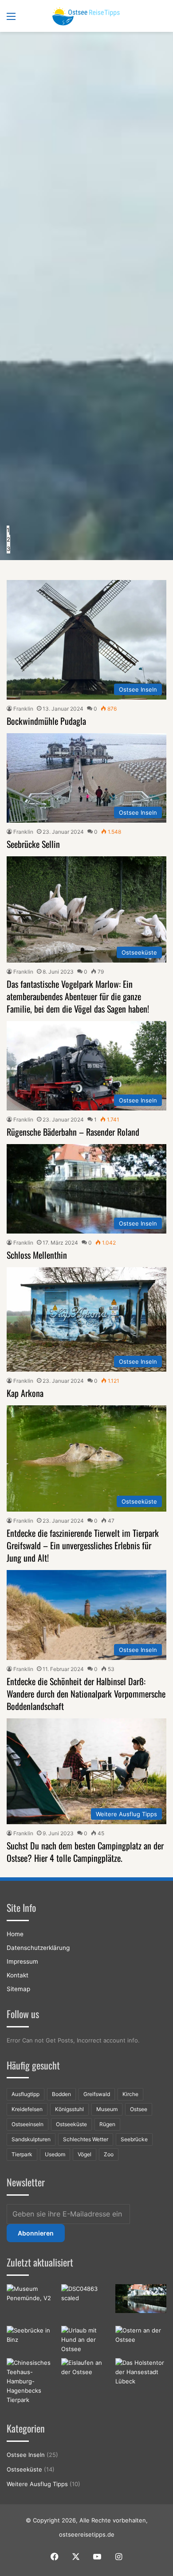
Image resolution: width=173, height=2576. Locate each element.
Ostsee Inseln (26, 2455)
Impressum (22, 1961)
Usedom (55, 2154)
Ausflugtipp (26, 2094)
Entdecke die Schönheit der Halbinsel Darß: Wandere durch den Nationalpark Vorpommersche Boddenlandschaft (86, 1694)
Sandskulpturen (31, 2139)
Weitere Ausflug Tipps (37, 2484)
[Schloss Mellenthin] (141, 2299)
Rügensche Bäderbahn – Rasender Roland (73, 1132)
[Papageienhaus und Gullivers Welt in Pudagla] (87, 2301)
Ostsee (139, 2109)
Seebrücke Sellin (33, 844)
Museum (107, 2109)
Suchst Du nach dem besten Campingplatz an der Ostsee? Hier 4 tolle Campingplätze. (85, 1852)
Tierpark (22, 2154)
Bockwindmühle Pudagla (46, 721)
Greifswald (97, 2094)
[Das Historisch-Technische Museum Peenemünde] (32, 2303)
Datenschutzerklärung (38, 1948)
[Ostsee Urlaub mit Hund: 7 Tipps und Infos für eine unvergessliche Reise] (87, 2340)
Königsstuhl (69, 2109)
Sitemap (18, 1989)
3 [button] (8, 549)
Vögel (85, 2154)
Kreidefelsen (27, 2109)
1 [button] (8, 530)
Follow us (23, 2014)
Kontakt (18, 1975)
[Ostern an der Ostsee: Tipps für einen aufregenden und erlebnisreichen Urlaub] (141, 2340)
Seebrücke (134, 2139)
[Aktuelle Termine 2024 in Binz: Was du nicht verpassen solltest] (32, 2340)
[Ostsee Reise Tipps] (86, 16)
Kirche (130, 2094)
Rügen (107, 2124)
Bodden (61, 2094)
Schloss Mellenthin (37, 1255)
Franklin (23, 709)
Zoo (109, 2154)
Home (15, 1934)
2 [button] (8, 539)
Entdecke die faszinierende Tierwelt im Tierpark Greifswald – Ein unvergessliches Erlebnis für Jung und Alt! (83, 1545)
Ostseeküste (71, 2124)
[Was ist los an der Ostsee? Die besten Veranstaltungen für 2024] (87, 2373)
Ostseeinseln (28, 2124)
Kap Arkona (25, 1393)
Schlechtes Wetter (86, 2139)
